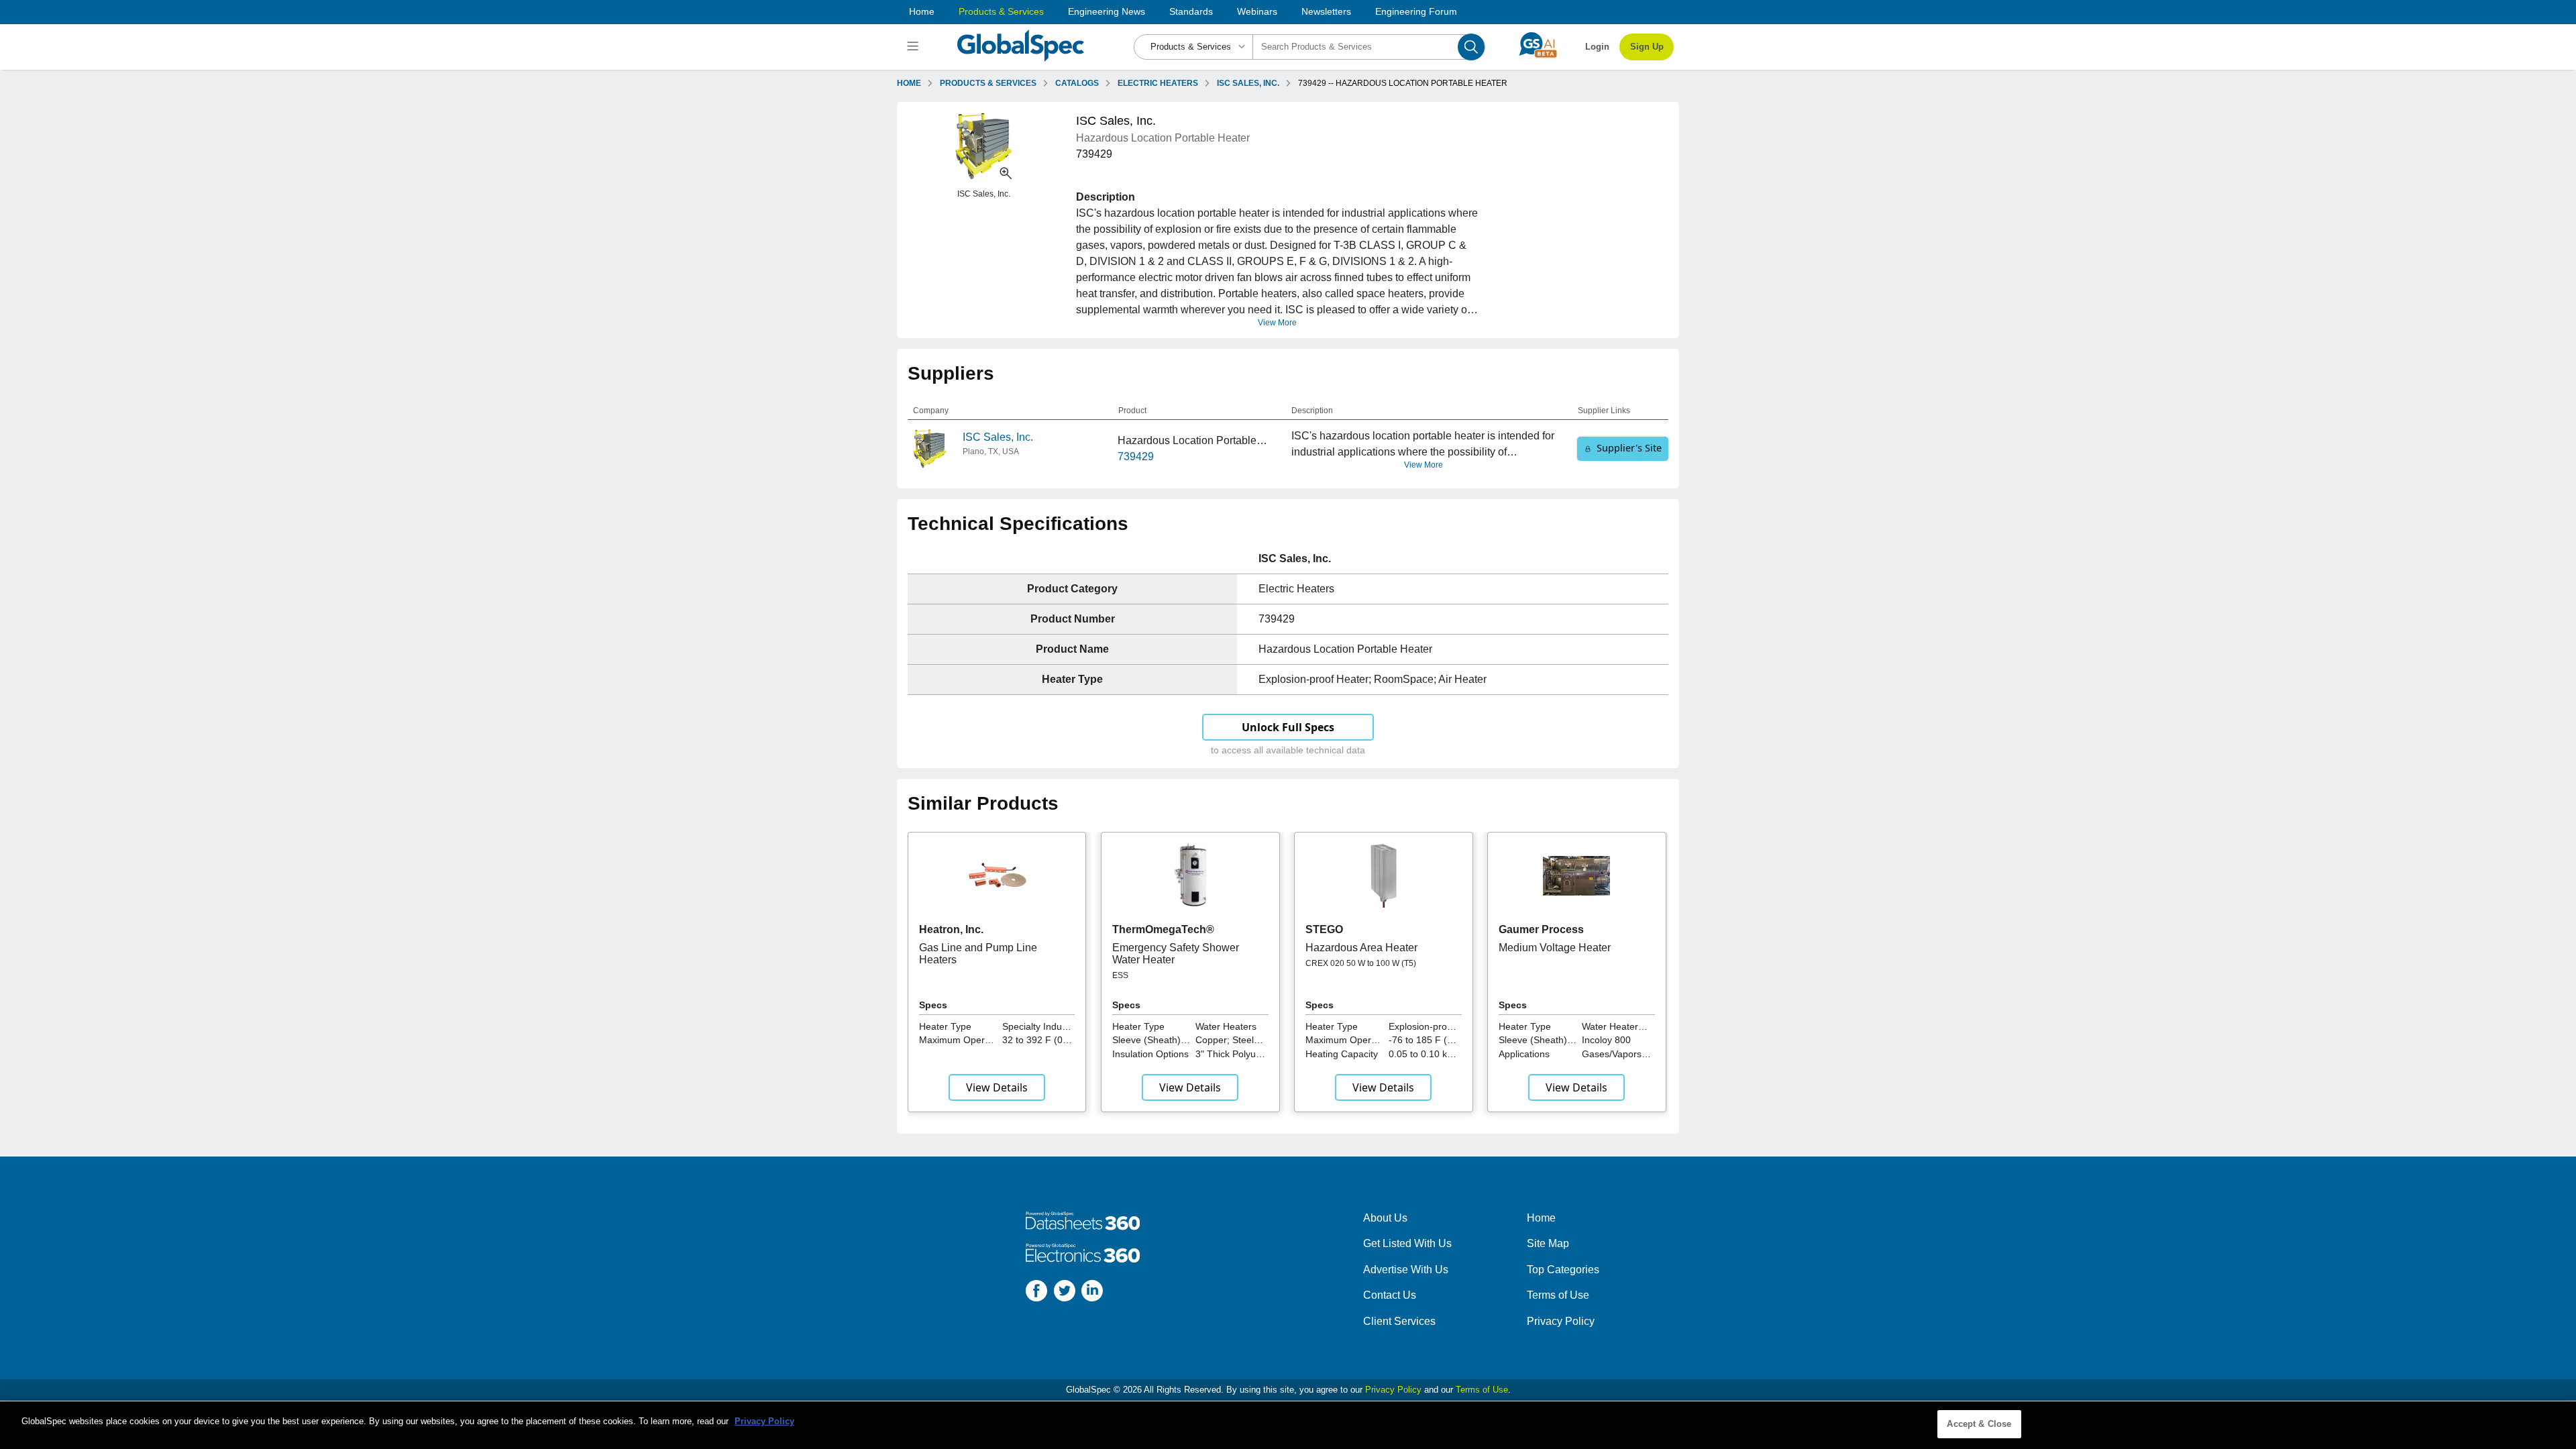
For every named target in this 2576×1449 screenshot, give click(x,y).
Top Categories (1563, 1270)
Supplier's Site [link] (1629, 448)
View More (1277, 323)
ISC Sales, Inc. (998, 437)
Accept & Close (1979, 1424)
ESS (1120, 975)
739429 (1136, 457)
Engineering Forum (1416, 11)
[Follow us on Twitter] (1065, 1293)
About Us (1385, 1218)
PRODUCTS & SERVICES (988, 83)
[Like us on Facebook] (1036, 1293)
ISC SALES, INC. (1248, 83)
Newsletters (1326, 11)
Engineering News (1107, 11)
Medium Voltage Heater (1555, 948)
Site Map (1548, 1243)
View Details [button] (997, 1087)
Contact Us (1390, 1295)
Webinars (1257, 11)
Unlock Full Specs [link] (1288, 727)
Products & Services (1001, 11)
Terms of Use (1558, 1295)
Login (1597, 47)
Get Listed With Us (1407, 1243)
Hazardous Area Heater (1361, 948)
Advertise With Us (1406, 1270)
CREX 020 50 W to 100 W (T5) (1361, 963)
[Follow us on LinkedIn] (1092, 1293)
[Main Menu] (915, 47)
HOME (909, 83)
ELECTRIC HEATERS (1158, 83)
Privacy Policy (1561, 1321)
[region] (1288, 1425)
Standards (1191, 11)
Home (922, 11)
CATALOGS (1077, 83)
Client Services (1399, 1321)
